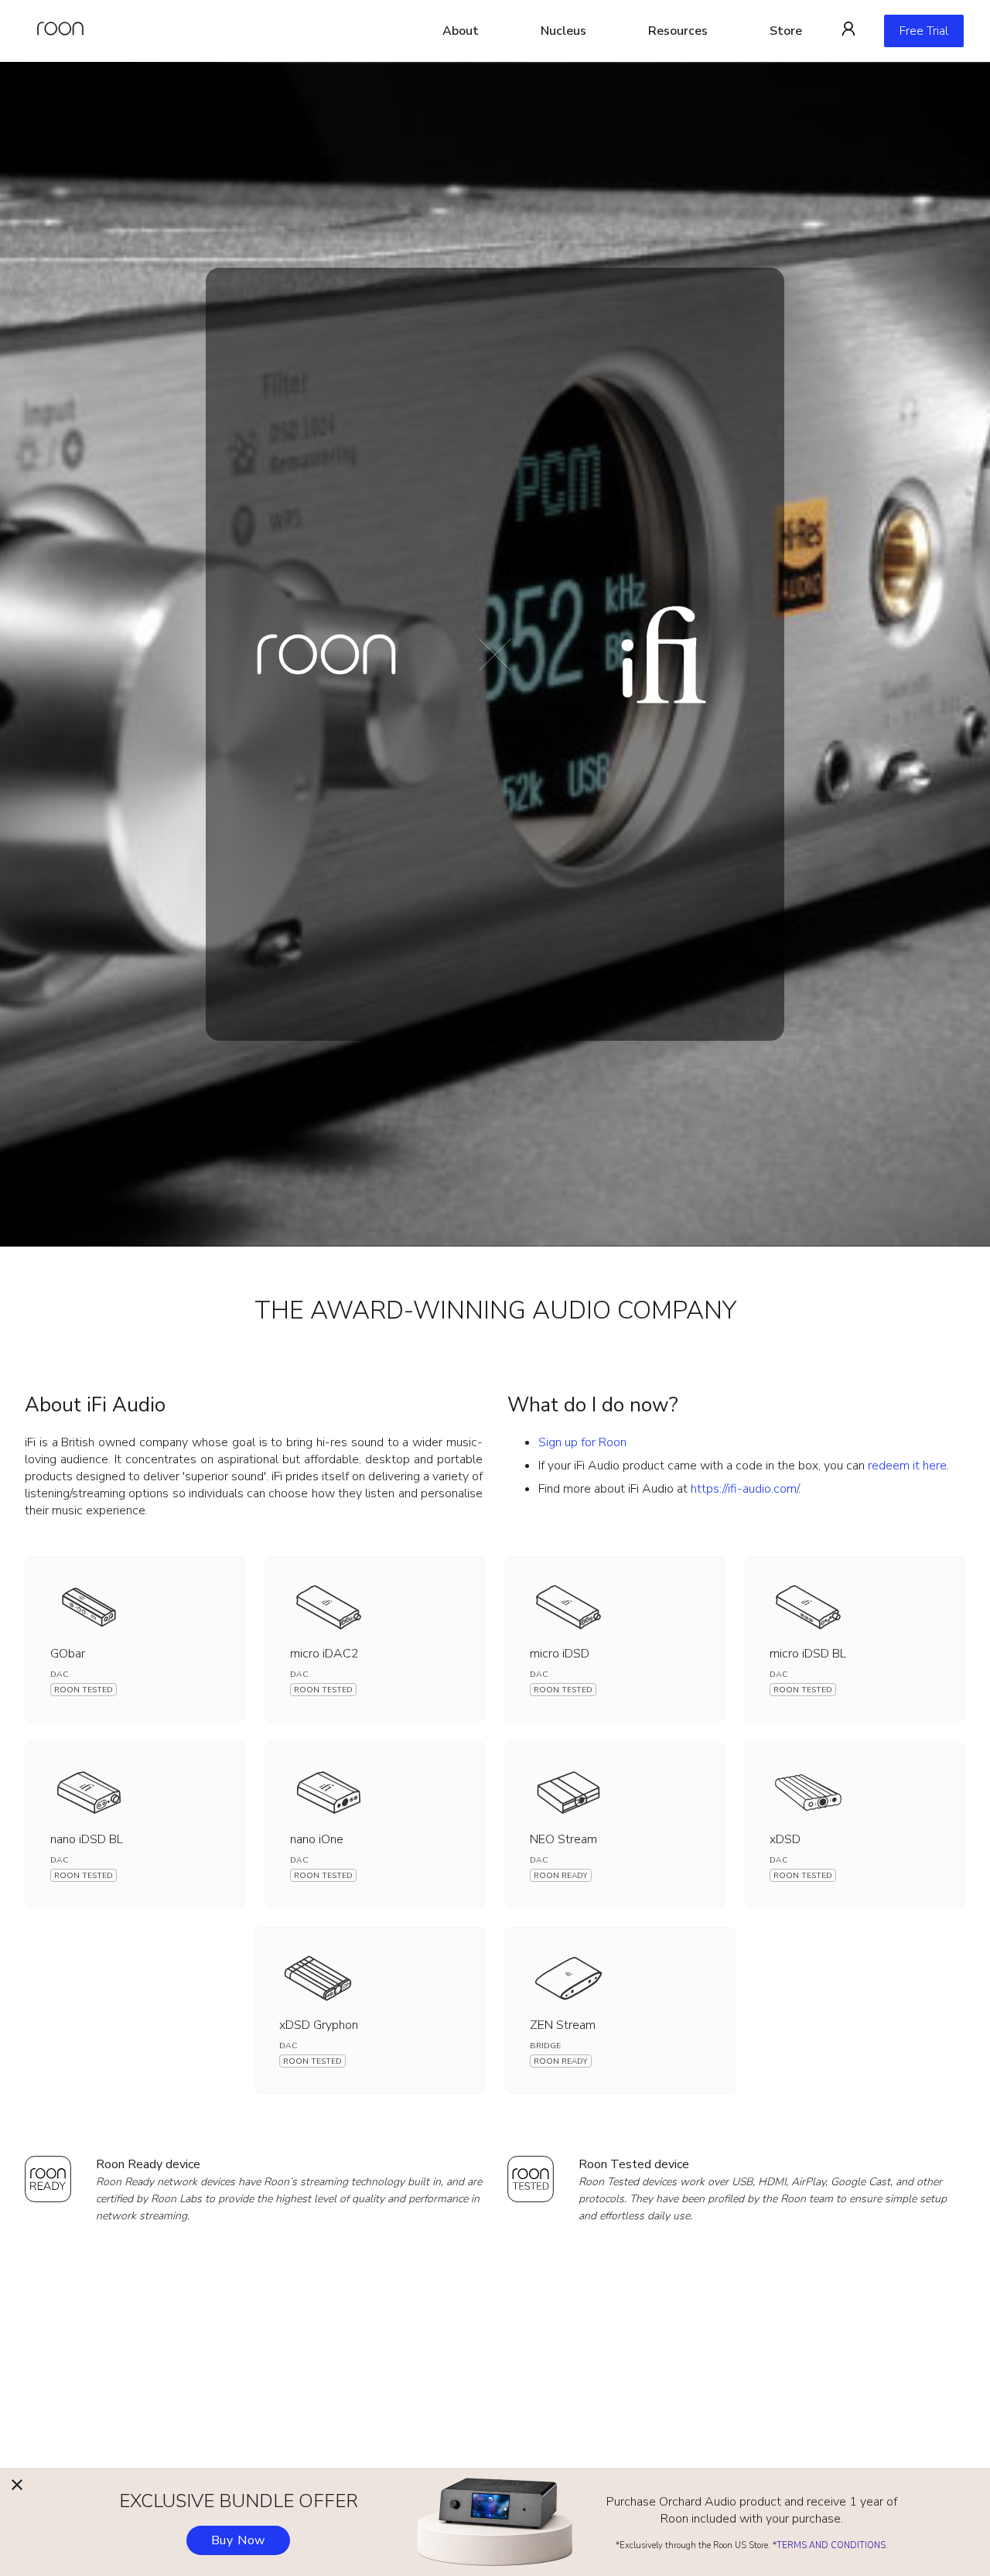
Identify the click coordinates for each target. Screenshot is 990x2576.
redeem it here (907, 1466)
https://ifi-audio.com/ (744, 1489)
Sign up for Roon (582, 1442)
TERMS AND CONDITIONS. (832, 2545)
